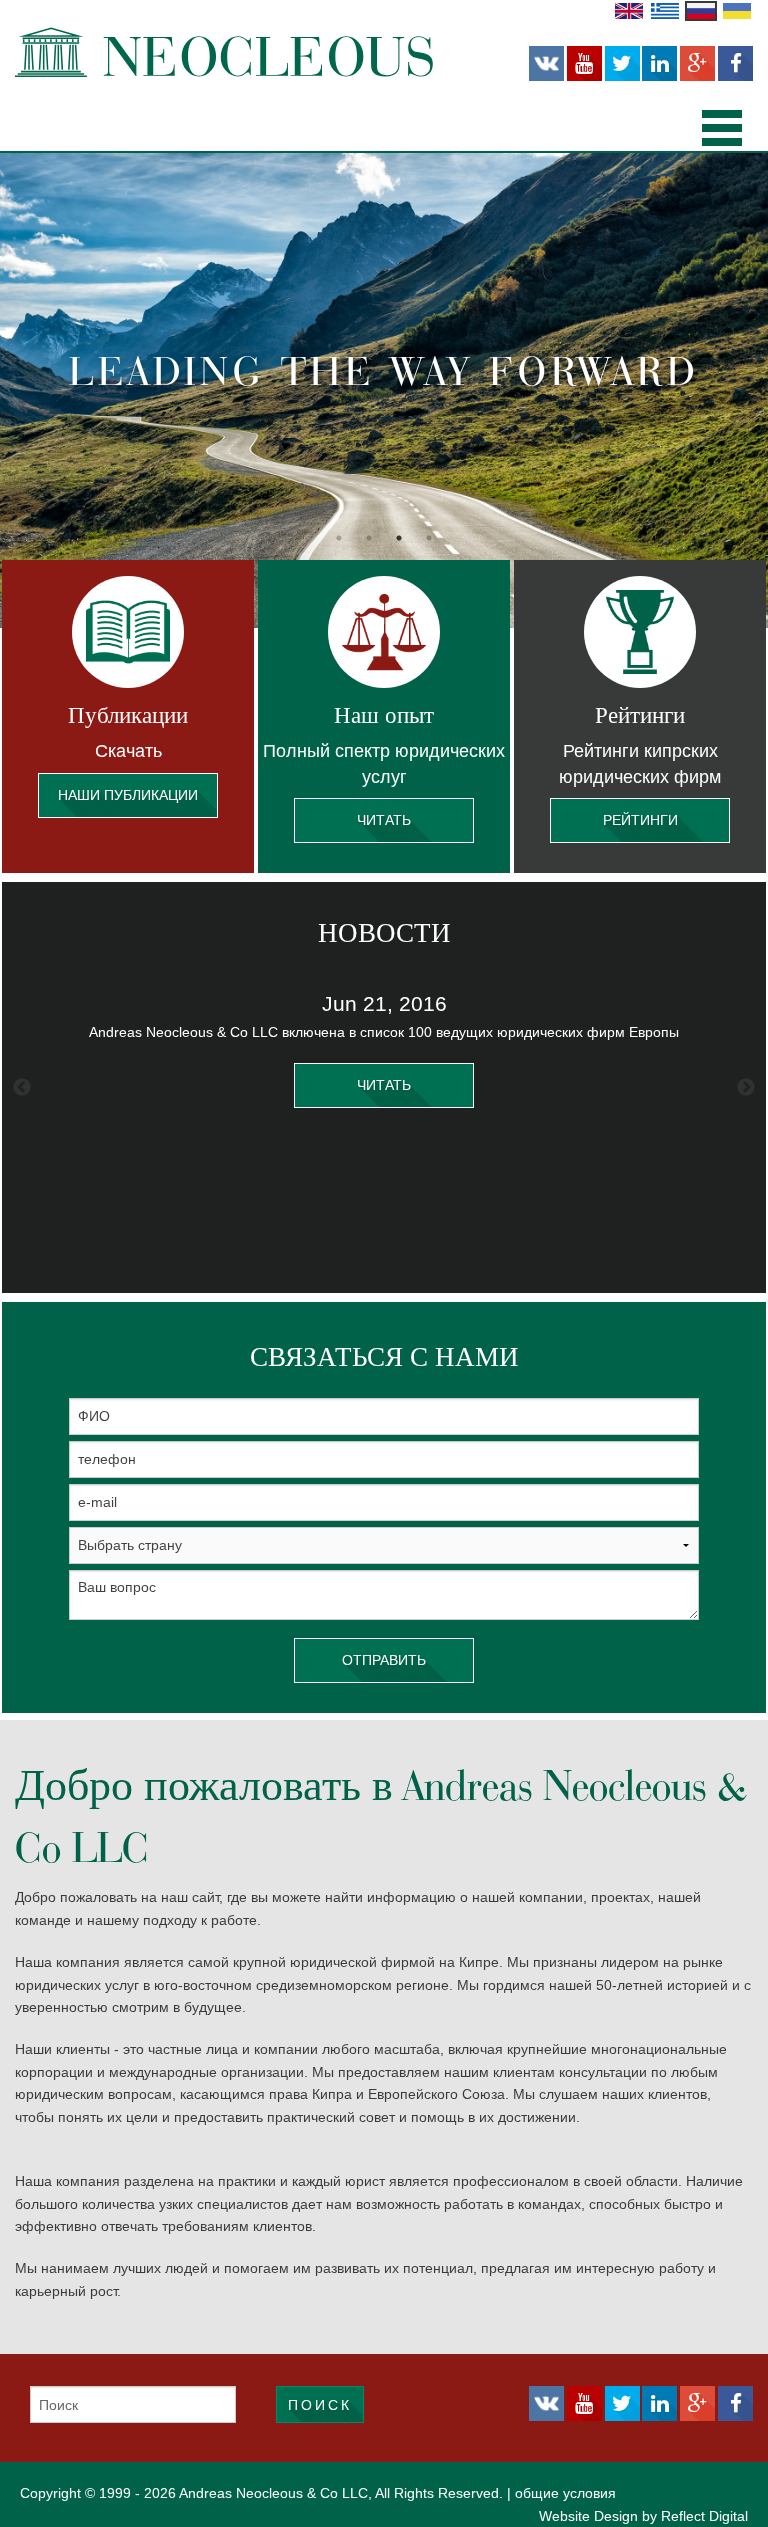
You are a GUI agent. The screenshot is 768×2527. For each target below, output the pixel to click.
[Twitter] (622, 64)
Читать (384, 820)
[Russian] (701, 10)
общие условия (565, 2493)
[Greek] (665, 10)
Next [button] (746, 1088)
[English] (629, 10)
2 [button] (369, 538)
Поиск (320, 2405)
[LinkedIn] (659, 64)
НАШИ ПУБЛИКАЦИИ (128, 795)
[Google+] (697, 64)
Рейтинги (640, 820)
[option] (384, 390)
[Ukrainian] (737, 10)
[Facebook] (735, 64)
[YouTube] (584, 64)
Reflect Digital (704, 2516)
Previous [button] (22, 1088)
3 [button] (399, 538)
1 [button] (339, 538)
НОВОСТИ (384, 933)
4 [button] (429, 538)
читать (384, 1085)
